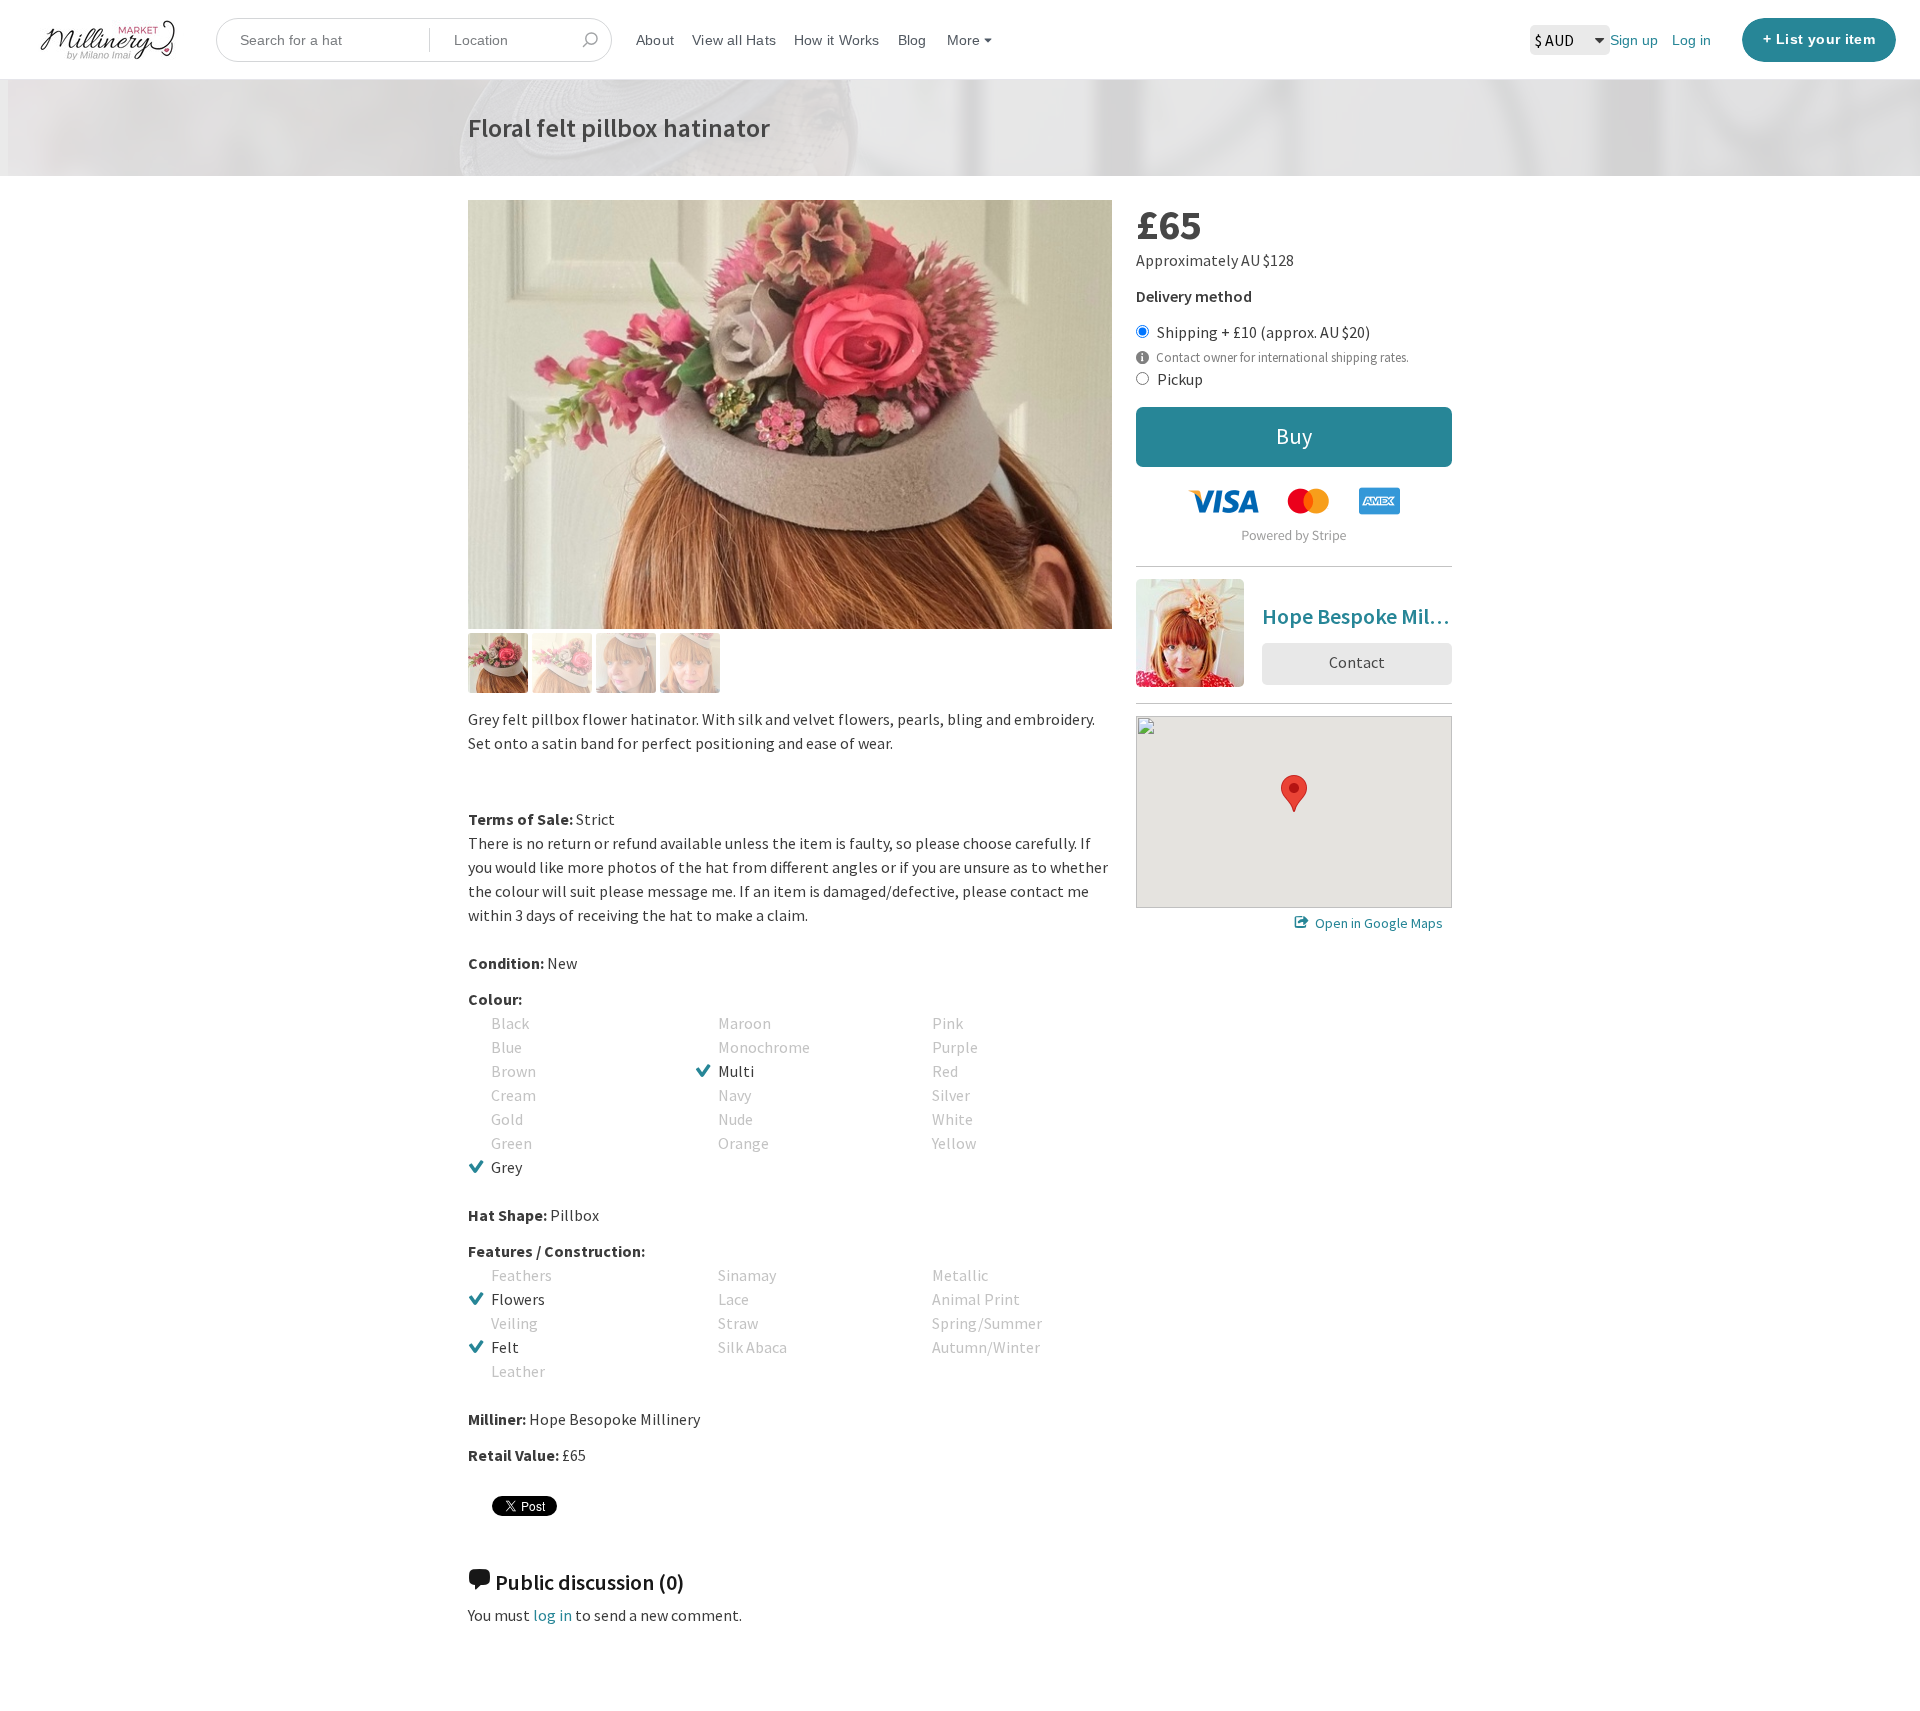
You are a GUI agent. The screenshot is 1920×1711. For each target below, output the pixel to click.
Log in (1691, 40)
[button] (1294, 793)
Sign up (1634, 40)
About (655, 40)
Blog (912, 40)
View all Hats (734, 40)
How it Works (837, 40)
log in (552, 1615)
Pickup (1180, 379)
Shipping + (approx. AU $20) (1263, 332)
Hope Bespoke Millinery (1357, 619)
